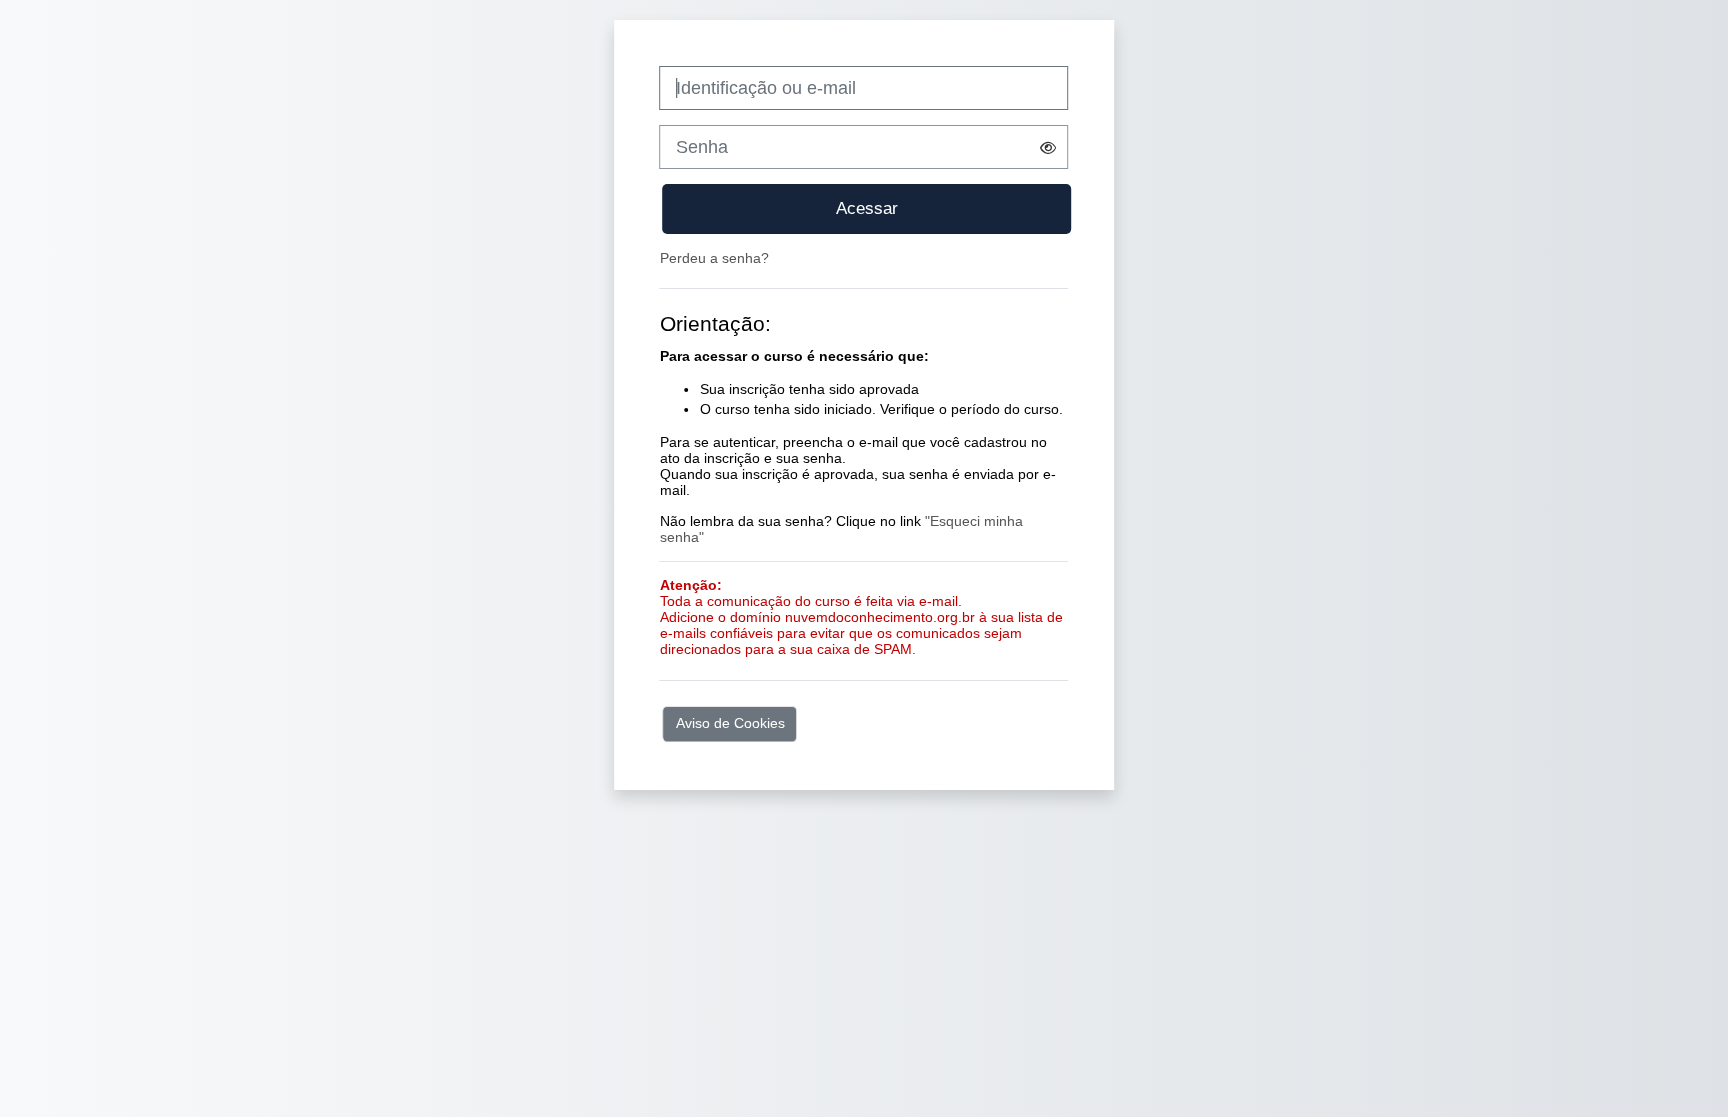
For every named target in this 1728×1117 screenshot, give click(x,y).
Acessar (867, 208)
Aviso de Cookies (730, 723)
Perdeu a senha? (714, 258)
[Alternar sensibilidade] (1048, 148)
